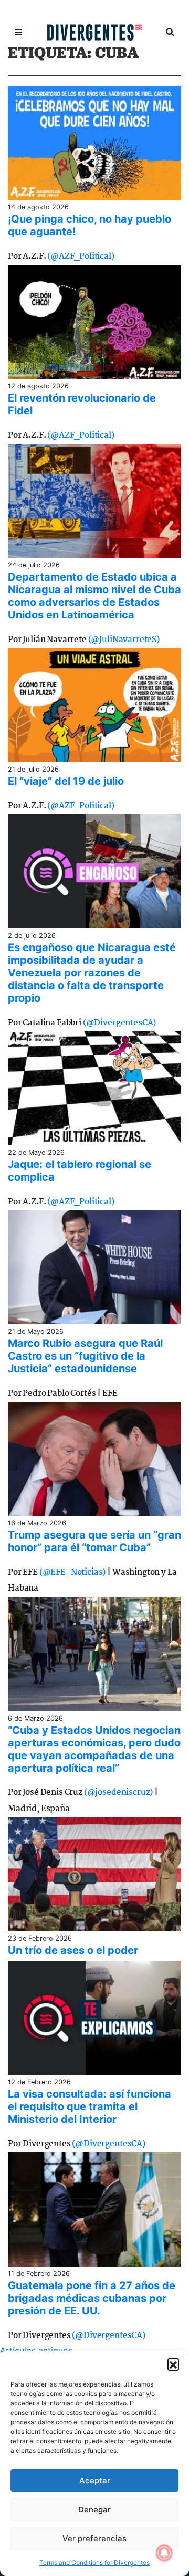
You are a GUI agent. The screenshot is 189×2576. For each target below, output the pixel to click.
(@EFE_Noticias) (73, 1572)
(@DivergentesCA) (119, 1023)
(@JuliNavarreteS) (124, 640)
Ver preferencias (94, 2538)
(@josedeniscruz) (118, 1793)
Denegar (94, 2509)
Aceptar (95, 2480)
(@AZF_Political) (81, 257)
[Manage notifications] (164, 2553)
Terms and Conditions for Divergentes (94, 2563)
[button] (173, 2364)
